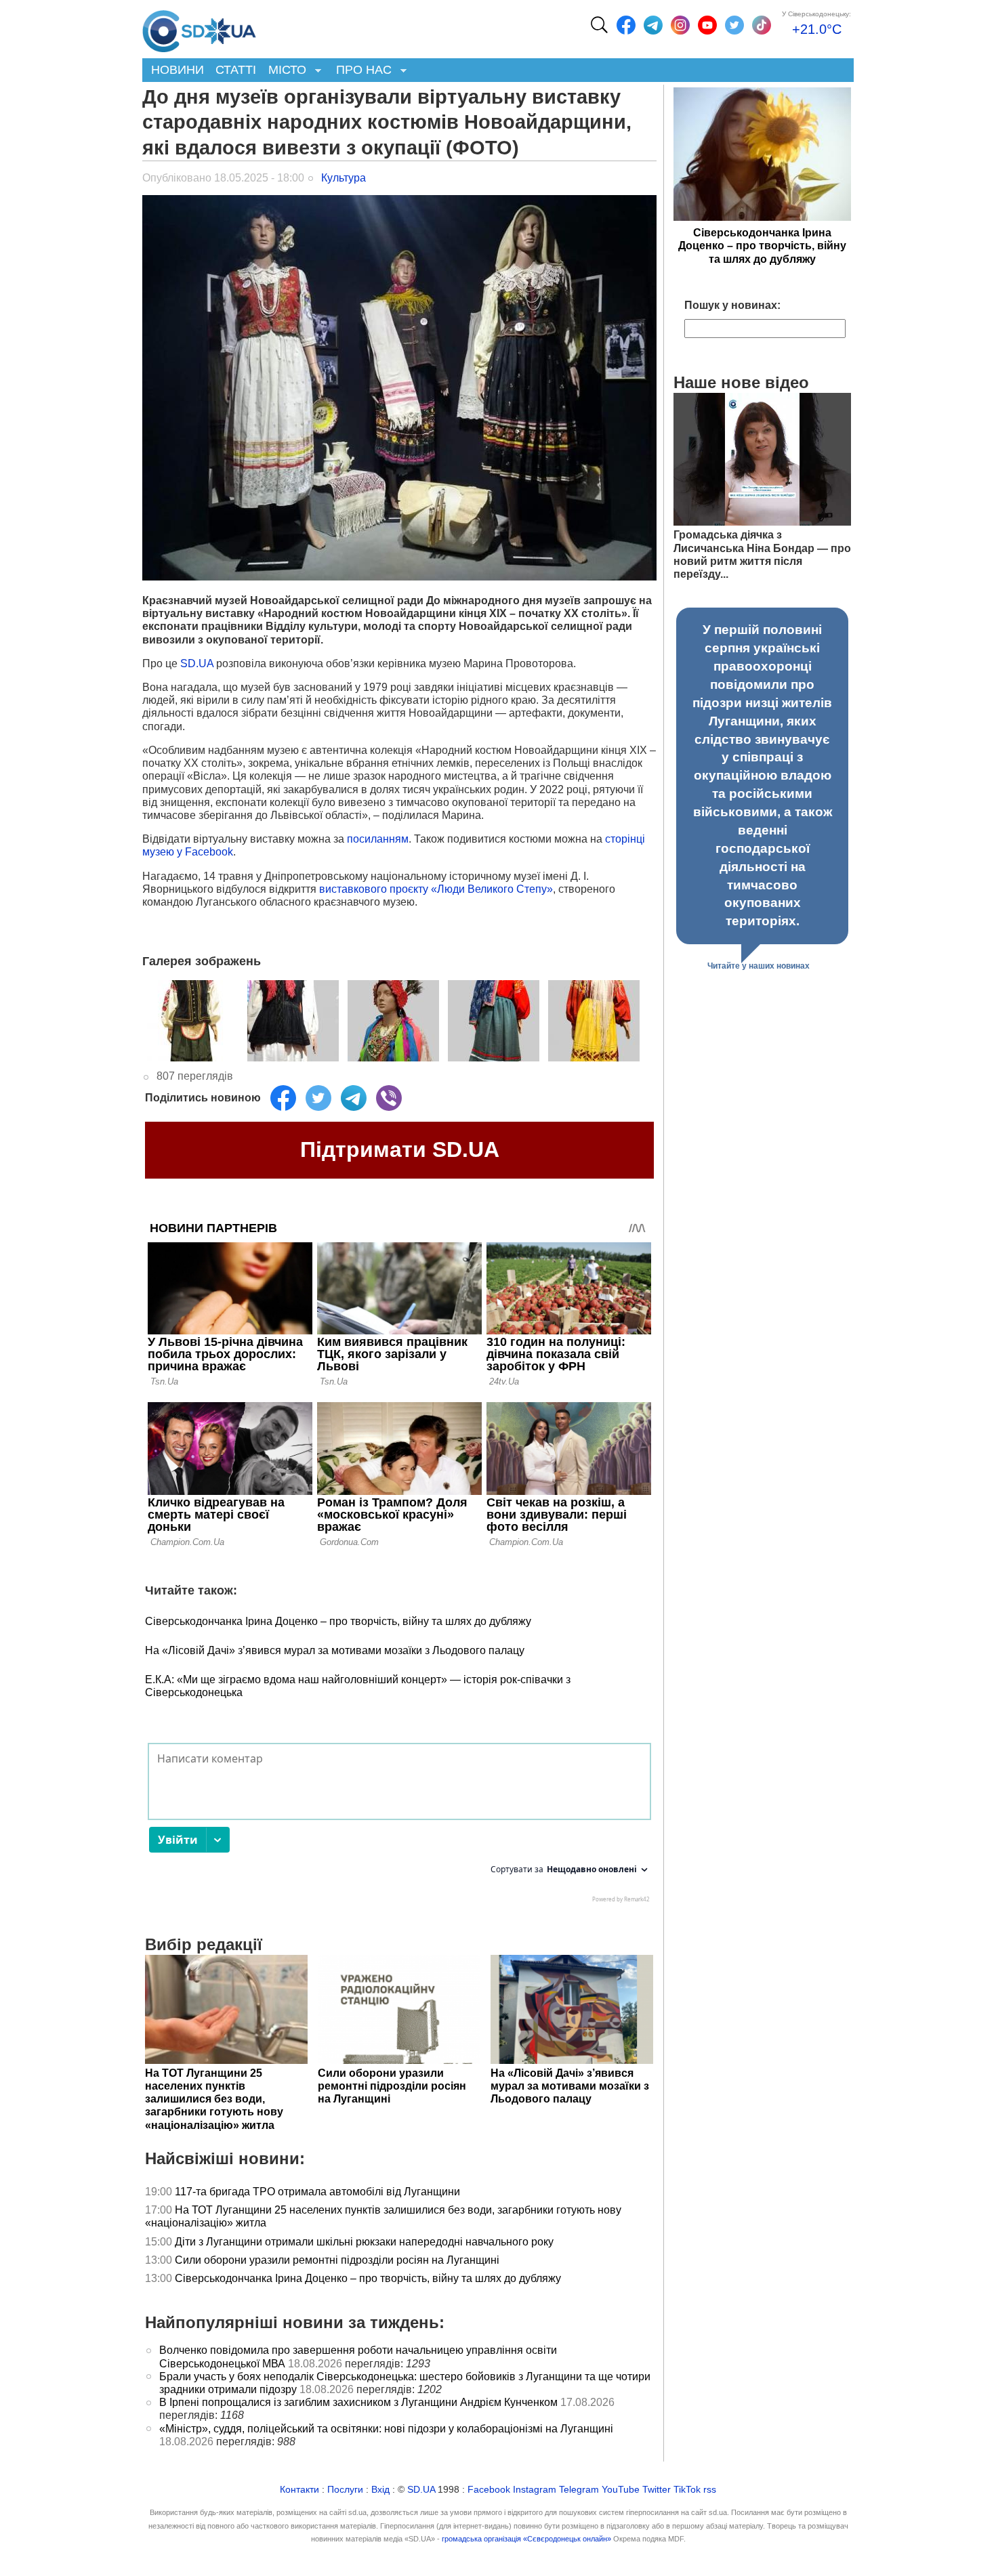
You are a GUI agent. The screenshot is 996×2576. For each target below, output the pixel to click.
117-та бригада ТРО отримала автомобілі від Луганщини (317, 2192)
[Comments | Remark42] (399, 1826)
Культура (344, 178)
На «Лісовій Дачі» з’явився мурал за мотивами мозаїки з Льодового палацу (335, 1650)
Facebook (489, 2490)
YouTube (621, 2490)
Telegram (579, 2490)
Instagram (535, 2490)
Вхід (380, 2490)
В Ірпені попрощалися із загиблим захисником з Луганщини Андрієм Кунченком (358, 2402)
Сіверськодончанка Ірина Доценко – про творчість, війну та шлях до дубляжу (338, 1621)
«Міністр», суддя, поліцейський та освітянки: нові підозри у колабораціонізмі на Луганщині (386, 2429)
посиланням (378, 839)
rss (710, 2490)
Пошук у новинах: (732, 305)
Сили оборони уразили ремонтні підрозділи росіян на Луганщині (337, 2260)
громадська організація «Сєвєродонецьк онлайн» (526, 2539)
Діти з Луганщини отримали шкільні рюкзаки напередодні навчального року (364, 2242)
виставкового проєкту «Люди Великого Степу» (436, 889)
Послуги (345, 2490)
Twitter (657, 2490)
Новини (178, 70)
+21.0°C (817, 29)
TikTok (687, 2490)
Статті (236, 70)
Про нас (361, 71)
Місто (284, 71)
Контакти (299, 2490)
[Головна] (199, 28)
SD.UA (197, 663)
